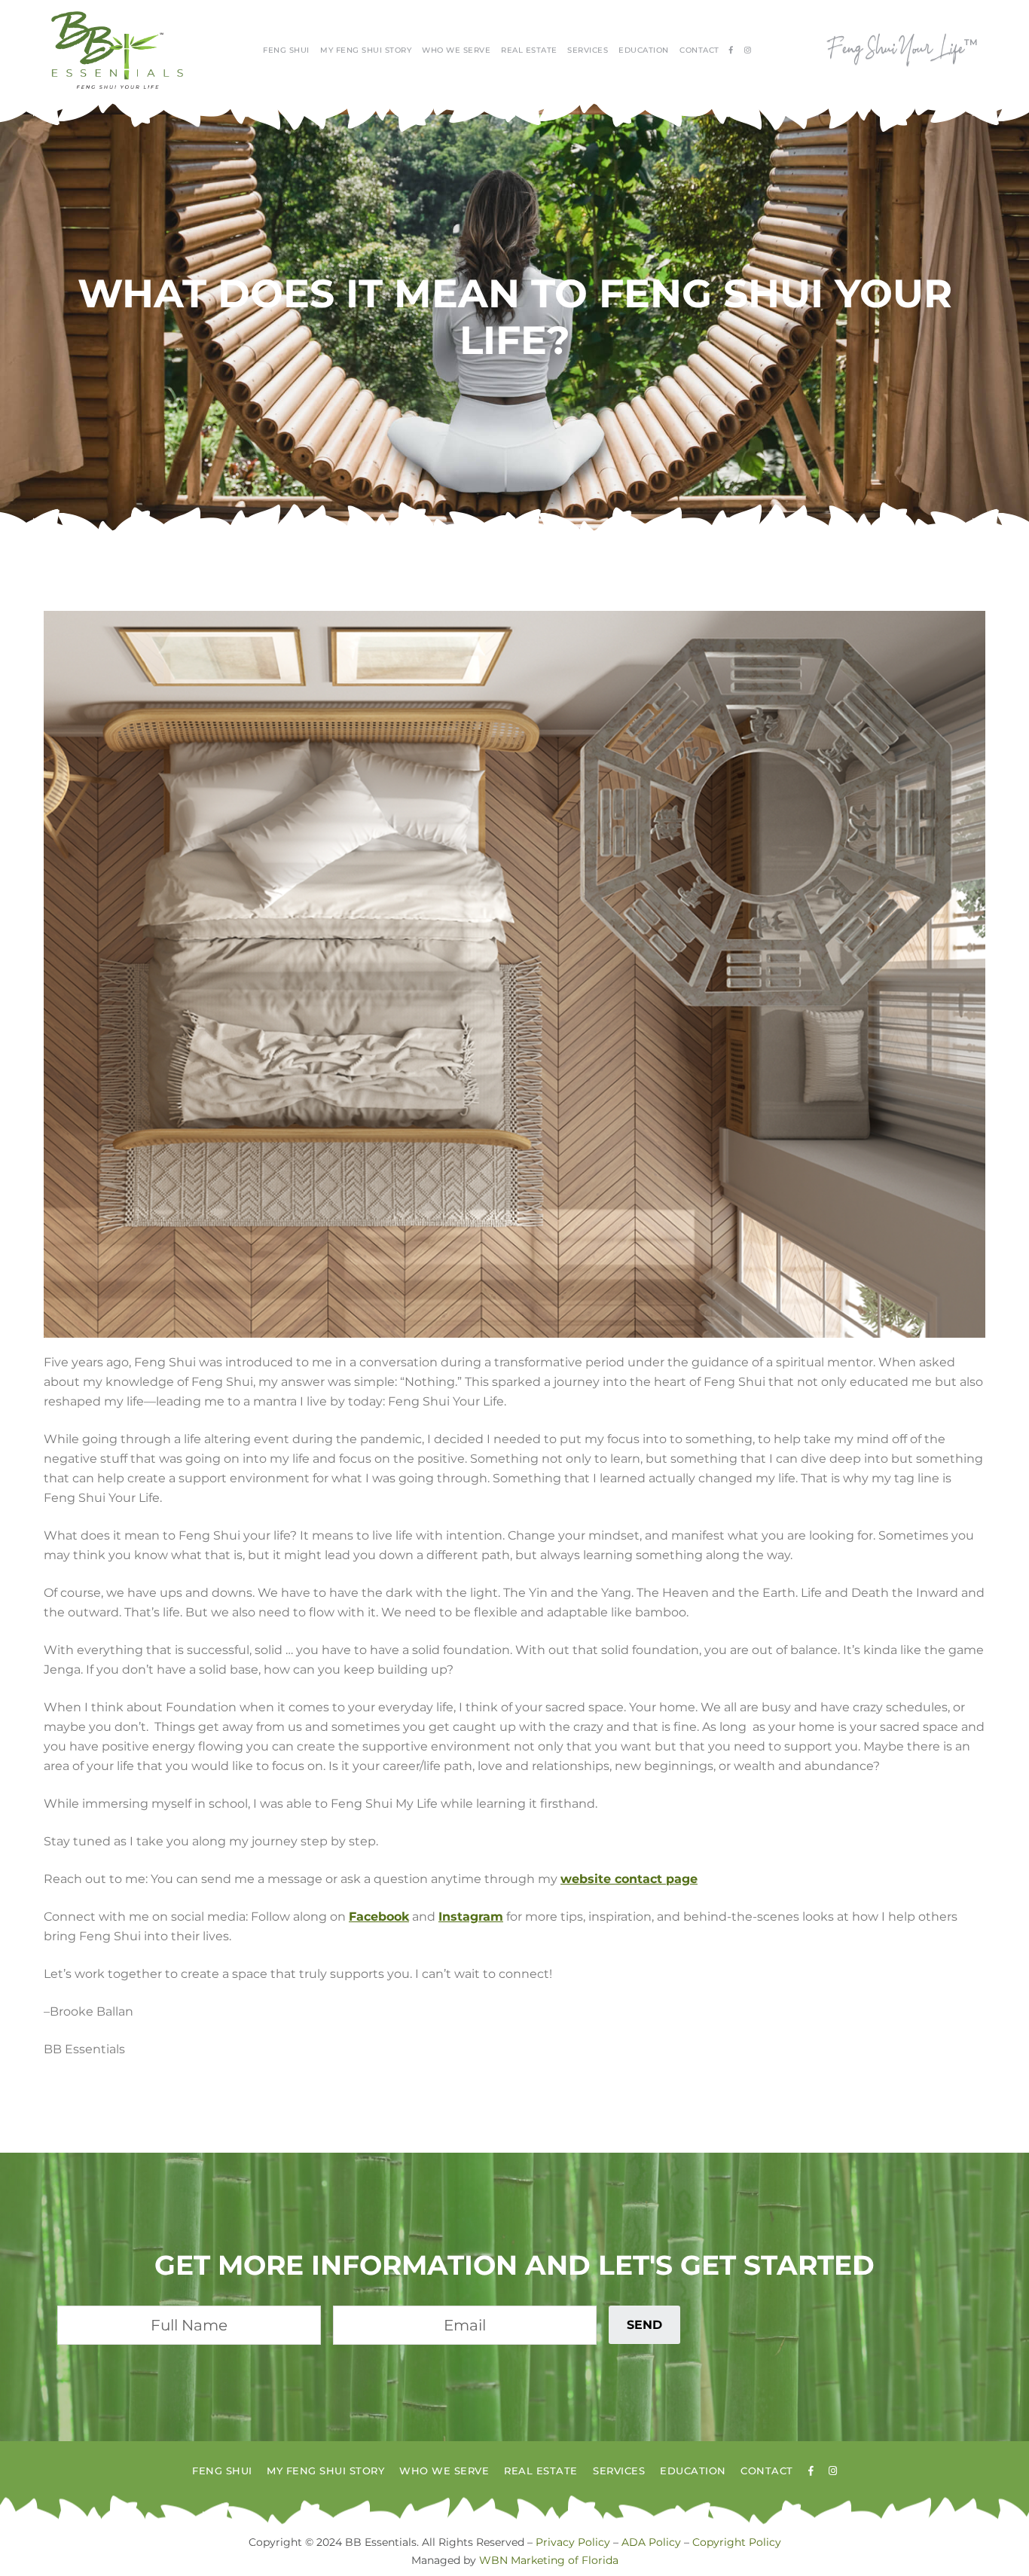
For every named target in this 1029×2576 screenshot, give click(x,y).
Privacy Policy (573, 2542)
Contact (699, 50)
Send (644, 2325)
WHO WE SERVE (456, 50)
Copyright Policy (737, 2542)
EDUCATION (644, 50)
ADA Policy (651, 2542)
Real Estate (529, 50)
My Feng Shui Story (366, 50)
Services (588, 50)
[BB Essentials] (117, 50)
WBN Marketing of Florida (549, 2560)
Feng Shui (286, 50)
